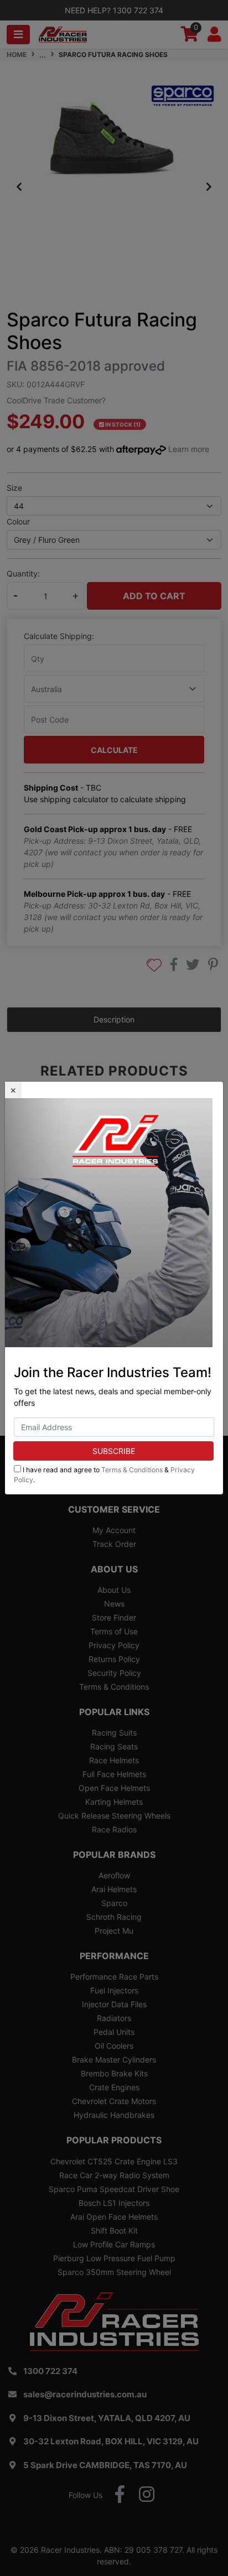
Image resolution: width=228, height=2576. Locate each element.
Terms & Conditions (132, 1470)
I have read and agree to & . (104, 1475)
